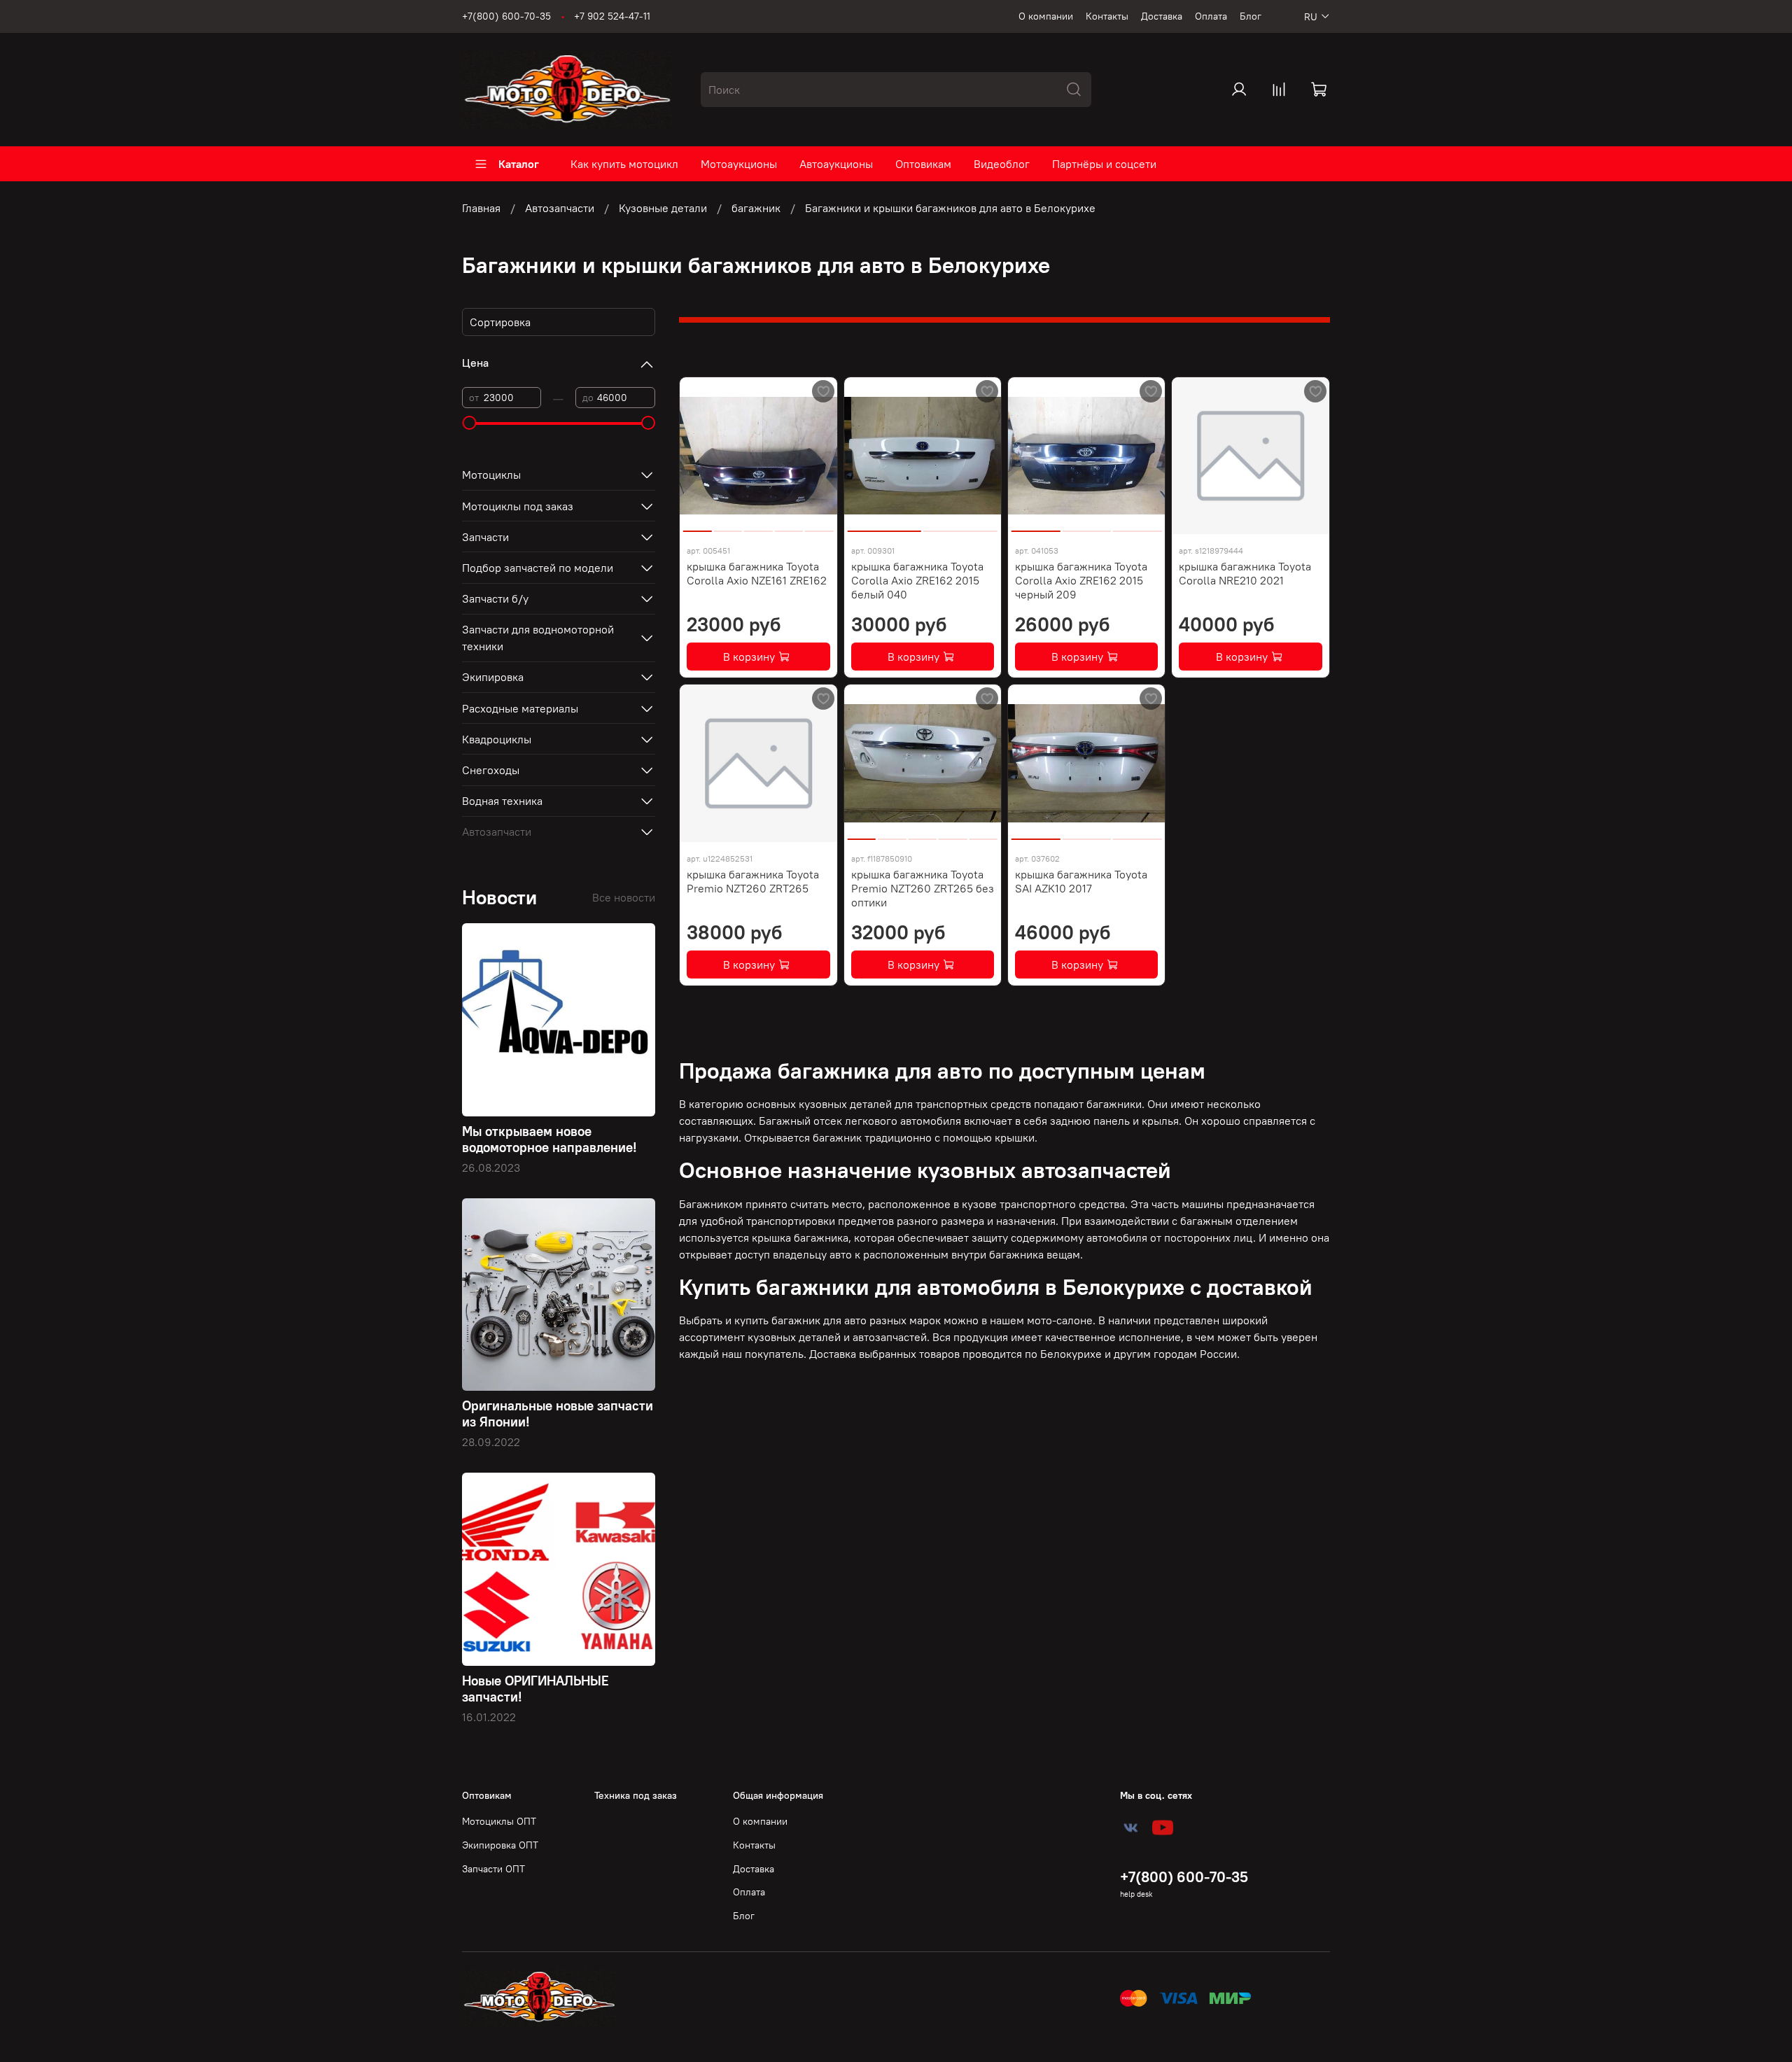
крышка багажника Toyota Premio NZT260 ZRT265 (753, 881)
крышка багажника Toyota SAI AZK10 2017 (1081, 881)
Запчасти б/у (495, 598)
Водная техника (502, 801)
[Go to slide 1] (698, 526)
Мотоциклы (491, 475)
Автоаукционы (836, 164)
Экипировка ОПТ (500, 1845)
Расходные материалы (520, 708)
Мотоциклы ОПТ (499, 1821)
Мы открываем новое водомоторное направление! (549, 1139)
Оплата (1211, 16)
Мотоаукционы (739, 164)
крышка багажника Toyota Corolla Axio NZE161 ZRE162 (757, 573)
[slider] (469, 423)
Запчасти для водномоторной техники (538, 638)
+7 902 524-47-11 (612, 16)
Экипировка (493, 677)
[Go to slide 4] (789, 526)
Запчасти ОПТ (493, 1869)
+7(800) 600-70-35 (506, 16)
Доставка (1162, 16)
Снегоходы (491, 770)
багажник (756, 208)
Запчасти (485, 537)
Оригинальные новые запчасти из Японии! (558, 1414)
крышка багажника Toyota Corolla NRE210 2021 (1245, 573)
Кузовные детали (663, 208)
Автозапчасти (560, 208)
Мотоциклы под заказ (518, 506)
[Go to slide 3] (758, 526)
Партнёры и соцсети (1104, 164)
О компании (1046, 16)
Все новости (624, 897)
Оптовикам (923, 164)
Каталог (519, 164)
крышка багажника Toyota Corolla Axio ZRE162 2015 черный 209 (1081, 580)
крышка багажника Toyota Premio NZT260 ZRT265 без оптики (923, 888)
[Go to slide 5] (819, 526)
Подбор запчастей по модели (538, 568)
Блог (1251, 16)
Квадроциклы (497, 739)
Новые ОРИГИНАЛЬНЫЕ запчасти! (535, 1689)
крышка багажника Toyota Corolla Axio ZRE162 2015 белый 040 (917, 580)
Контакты (1107, 16)
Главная (481, 208)
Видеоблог (1002, 164)
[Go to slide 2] (728, 526)
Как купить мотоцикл (624, 164)
